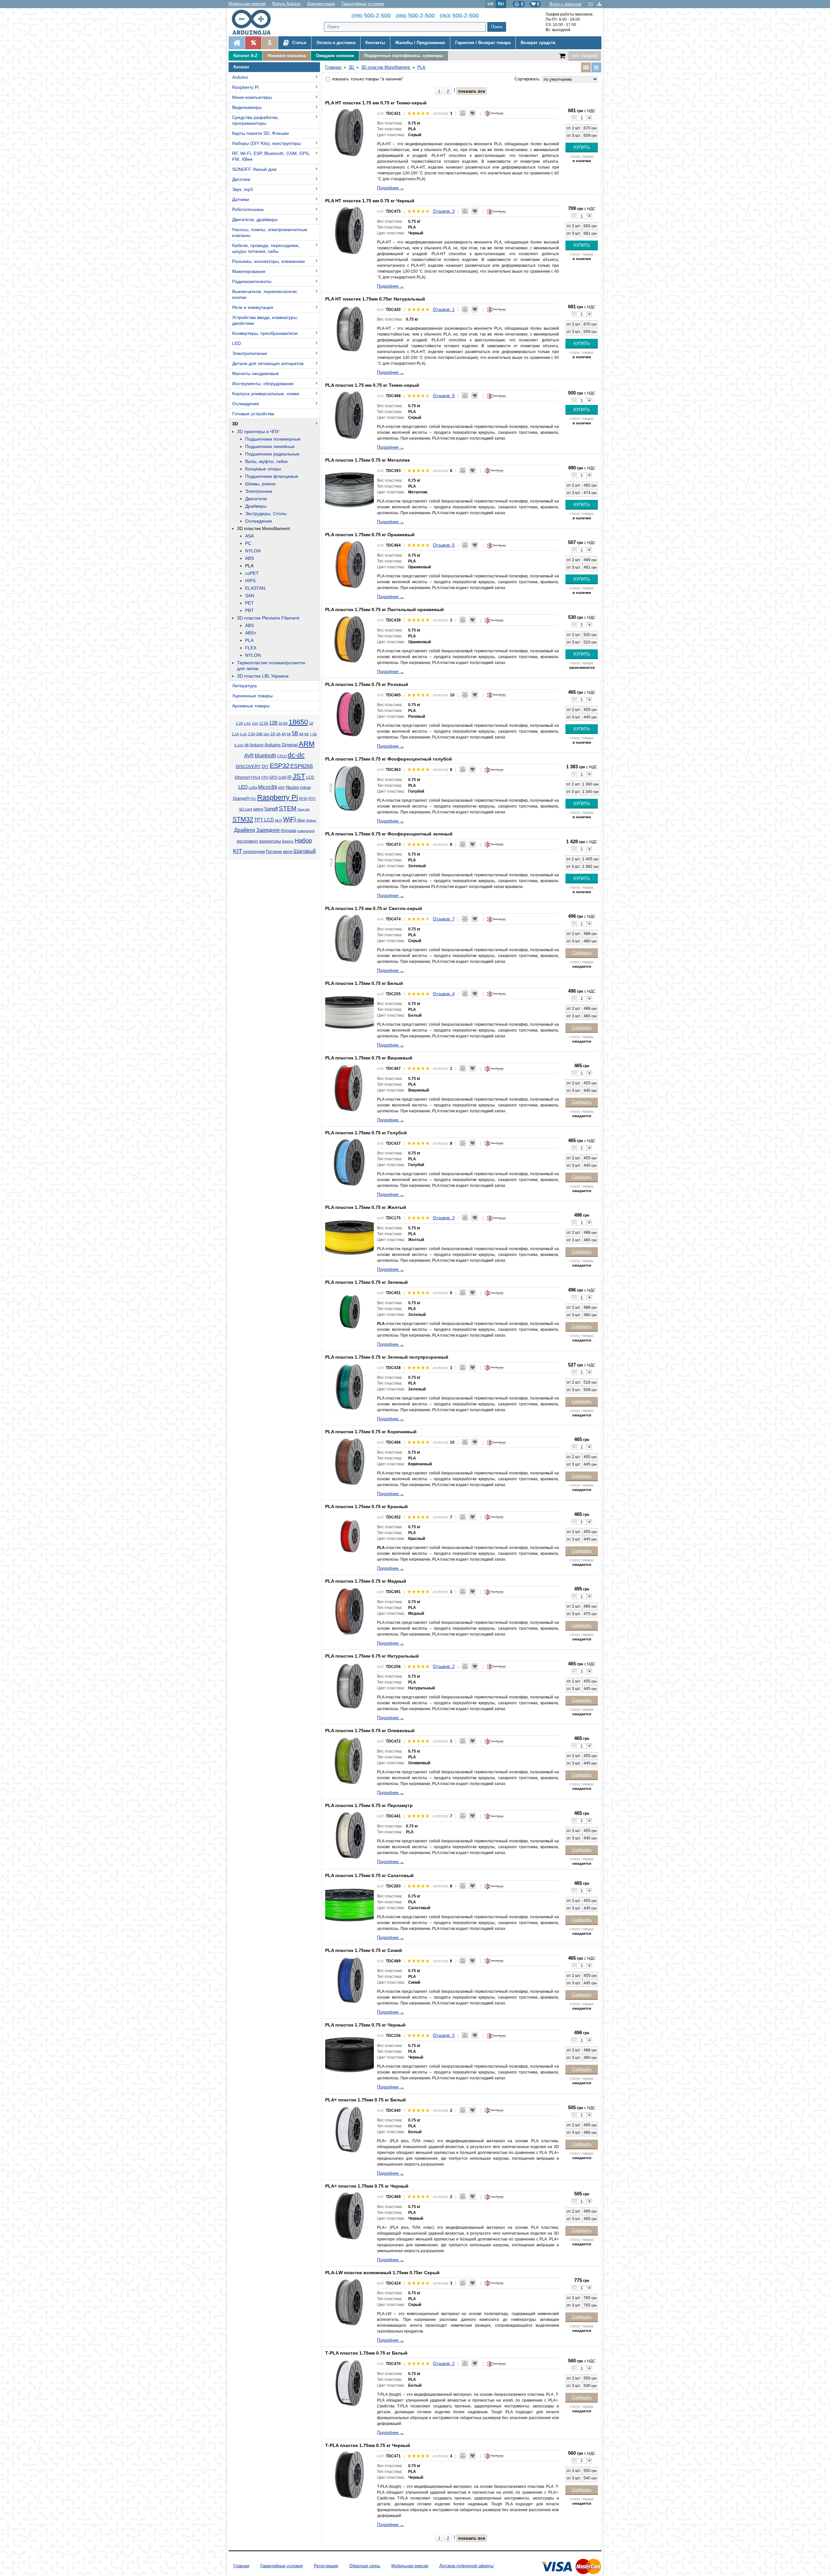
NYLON (253, 551)
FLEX (251, 648)
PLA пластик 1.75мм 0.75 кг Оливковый (370, 1731)
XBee (301, 820)
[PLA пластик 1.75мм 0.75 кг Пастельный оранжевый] (350, 639)
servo (258, 809)
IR (289, 777)
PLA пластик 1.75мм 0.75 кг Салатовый (369, 1875)
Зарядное (268, 830)
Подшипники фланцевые (272, 476)
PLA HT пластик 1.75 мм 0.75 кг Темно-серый (376, 103)
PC (248, 543)
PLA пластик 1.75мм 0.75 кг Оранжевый (370, 535)
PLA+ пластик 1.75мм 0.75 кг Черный (367, 2186)
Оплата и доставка (336, 43)
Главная (241, 2566)
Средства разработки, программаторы (255, 120)
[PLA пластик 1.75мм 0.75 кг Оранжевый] (350, 564)
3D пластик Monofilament (263, 528)
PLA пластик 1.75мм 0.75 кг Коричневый (371, 1432)
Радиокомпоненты (252, 281)
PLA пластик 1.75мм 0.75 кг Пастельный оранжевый (385, 609)
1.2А (239, 723)
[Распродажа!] (253, 43)
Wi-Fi (279, 820)
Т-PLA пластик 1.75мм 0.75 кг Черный (368, 2445)
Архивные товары (251, 706)
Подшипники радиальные (272, 454)
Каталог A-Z (245, 56)
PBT (249, 610)
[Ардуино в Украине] (237, 43)
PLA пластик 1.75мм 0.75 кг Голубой (366, 1133)
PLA (249, 566)
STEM (288, 808)
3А (278, 734)
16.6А (283, 723)
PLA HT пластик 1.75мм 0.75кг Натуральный (375, 299)
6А (301, 734)
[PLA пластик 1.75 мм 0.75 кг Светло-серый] (350, 938)
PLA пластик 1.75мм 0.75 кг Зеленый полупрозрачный (387, 1357)
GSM (282, 777)
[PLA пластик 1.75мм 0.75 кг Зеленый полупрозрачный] (350, 1386)
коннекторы (270, 841)
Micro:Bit (267, 787)
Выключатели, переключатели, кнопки (265, 294)
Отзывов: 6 (444, 396)
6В (307, 734)
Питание (274, 852)
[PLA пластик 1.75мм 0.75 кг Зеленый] (350, 1311)
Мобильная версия (247, 4)
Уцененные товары (252, 696)
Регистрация (326, 2566)
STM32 (243, 819)
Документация (321, 4)
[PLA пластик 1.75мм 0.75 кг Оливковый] (350, 1760)
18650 (298, 722)
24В (259, 734)
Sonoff (271, 809)
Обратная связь (365, 2566)
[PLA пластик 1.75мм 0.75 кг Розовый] (350, 714)
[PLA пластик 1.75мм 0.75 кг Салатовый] (350, 1905)
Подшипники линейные (270, 446)
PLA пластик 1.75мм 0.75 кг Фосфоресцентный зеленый (389, 834)
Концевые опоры (263, 469)
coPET (252, 573)
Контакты (375, 43)
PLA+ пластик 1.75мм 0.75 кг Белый (366, 2100)
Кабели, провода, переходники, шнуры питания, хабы (266, 248)
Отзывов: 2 (444, 1666)
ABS (249, 558)
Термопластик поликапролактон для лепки (271, 666)
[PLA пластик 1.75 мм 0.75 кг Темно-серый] (350, 414)
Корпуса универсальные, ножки (266, 394)
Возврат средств (538, 43)
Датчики (241, 199)
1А (311, 723)
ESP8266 (302, 766)
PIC (253, 799)
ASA (249, 536)
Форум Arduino (286, 4)
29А (266, 734)
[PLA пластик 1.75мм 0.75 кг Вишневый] (350, 1087)
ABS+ (251, 633)
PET (249, 603)
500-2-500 (371, 16)
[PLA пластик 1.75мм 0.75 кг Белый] (350, 1012)
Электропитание (250, 353)
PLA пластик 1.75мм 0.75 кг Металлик (368, 460)
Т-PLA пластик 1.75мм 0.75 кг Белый (366, 2353)
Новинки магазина (287, 56)
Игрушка (289, 831)
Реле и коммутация (253, 307)
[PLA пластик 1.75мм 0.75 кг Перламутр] (350, 1835)
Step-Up (303, 809)
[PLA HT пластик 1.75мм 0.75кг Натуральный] (350, 328)
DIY (265, 767)
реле (288, 851)
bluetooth (266, 756)
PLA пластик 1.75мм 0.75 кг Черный (365, 2025)
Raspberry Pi (245, 87)
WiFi (289, 819)
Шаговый (305, 851)
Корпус (288, 841)
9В (247, 745)
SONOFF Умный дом (254, 169)
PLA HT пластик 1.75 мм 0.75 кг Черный (370, 201)
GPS (273, 777)
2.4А (243, 734)
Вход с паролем (565, 4)
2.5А (252, 734)
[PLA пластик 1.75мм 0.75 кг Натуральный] (350, 1685)
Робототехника (248, 209)
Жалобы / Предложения (420, 43)
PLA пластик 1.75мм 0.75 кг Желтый (366, 1207)
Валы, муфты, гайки (266, 461)
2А (273, 734)
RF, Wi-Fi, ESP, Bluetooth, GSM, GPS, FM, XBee (271, 156)
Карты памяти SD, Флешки (261, 133)
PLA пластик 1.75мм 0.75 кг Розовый (367, 684)
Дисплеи (241, 179)
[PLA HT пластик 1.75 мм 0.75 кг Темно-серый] (350, 132)
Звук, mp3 (243, 189)
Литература (244, 686)
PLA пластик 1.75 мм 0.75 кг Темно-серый (372, 385)
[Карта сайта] (599, 4)
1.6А (247, 723)
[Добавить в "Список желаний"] (472, 113)
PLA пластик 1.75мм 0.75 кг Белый (364, 983)
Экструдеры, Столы (266, 514)
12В (273, 723)
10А (255, 723)
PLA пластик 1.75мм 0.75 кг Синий (364, 1950)
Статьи (299, 43)
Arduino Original (281, 745)
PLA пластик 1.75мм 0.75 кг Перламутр (369, 1805)
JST (299, 776)
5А (289, 734)
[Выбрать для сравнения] (463, 113)
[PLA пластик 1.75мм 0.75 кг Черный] (350, 2054)
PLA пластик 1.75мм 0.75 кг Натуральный (372, 1656)
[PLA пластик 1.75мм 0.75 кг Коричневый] (350, 1461)
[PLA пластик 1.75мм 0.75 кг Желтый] (350, 1236)
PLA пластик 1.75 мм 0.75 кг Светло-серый (374, 908)
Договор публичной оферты (466, 2566)
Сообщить (582, 953)
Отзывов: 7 (444, 919)
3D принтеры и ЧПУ (258, 431)
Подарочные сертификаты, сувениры (404, 56)
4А (284, 734)
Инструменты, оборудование (263, 384)
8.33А (239, 745)
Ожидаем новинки (335, 56)
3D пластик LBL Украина (263, 676)
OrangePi (241, 798)
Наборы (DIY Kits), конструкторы (267, 143)
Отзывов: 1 (444, 309)
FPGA (255, 777)
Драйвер (245, 830)
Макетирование (249, 271)
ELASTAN (255, 588)
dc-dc (296, 755)
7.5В (313, 734)
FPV (265, 777)
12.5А (264, 723)
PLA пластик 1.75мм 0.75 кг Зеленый (367, 1282)
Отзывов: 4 (444, 994)
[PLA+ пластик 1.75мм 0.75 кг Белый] (350, 2129)
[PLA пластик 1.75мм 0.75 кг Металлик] (350, 489)
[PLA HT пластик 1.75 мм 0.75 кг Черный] (350, 230)
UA (491, 4)
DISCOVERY (248, 767)
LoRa (253, 787)
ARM (307, 744)
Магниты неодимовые (255, 373)
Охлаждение (246, 404)
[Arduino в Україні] (257, 22)
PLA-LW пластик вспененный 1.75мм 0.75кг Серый (382, 2273)
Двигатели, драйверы (255, 219)
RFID (303, 798)
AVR (249, 756)
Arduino (240, 77)
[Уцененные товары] (270, 43)
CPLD (282, 756)
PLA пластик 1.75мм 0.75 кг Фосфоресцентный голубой (389, 759)
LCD (310, 777)
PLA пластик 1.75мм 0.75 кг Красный (367, 1507)
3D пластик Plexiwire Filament (268, 618)
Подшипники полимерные (273, 439)
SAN (250, 596)
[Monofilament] (494, 113)
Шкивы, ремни (260, 484)
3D (235, 424)
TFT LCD (264, 820)
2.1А (235, 734)
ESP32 (280, 766)
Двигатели (256, 499)
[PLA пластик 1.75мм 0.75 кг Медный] (350, 1610)
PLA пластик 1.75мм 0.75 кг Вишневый (369, 1058)
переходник (254, 852)
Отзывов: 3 (444, 211)
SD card (245, 809)
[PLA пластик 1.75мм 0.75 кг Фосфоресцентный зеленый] (350, 863)
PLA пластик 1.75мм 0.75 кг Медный (366, 1581)
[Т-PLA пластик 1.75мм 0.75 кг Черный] (350, 2475)
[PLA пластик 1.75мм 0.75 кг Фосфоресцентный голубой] (350, 788)
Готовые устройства (253, 414)
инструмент (248, 841)
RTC (312, 798)
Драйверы (256, 506)
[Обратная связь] (591, 4)
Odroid (305, 787)
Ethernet (242, 777)
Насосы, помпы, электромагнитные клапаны (270, 232)
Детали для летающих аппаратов (268, 363)
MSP (281, 788)
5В (295, 733)
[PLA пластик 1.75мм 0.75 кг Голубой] (350, 1162)
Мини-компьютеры (252, 97)
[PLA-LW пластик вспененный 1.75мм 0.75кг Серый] (350, 2302)
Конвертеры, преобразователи (265, 333)
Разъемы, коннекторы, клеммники (268, 261)
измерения (306, 831)
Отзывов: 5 (444, 2035)
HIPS (250, 581)
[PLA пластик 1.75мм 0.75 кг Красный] (350, 1536)
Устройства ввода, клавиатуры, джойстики (265, 320)
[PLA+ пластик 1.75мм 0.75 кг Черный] (350, 2215)
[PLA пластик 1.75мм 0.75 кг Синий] (350, 1979)
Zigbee (311, 820)
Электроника (259, 491)
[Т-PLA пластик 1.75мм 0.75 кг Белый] (350, 2382)
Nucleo (292, 787)
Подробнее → (391, 188)
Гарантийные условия (363, 4)
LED (237, 343)
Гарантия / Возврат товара (483, 43)
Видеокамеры (247, 107)
